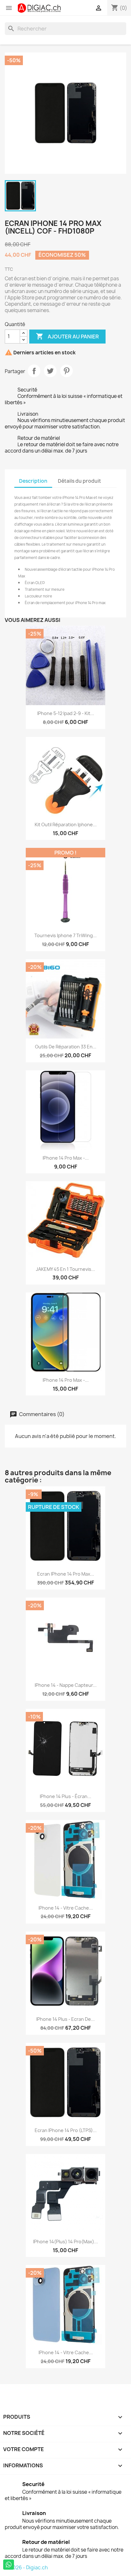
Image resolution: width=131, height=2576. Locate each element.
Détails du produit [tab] (79, 481)
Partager (34, 371)
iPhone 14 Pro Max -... (66, 1158)
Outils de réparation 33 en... (66, 1047)
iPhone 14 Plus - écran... (65, 1796)
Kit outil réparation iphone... (66, 825)
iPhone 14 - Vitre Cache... (66, 1908)
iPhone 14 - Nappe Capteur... (66, 1685)
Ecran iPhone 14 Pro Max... (66, 1574)
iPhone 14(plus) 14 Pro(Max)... (65, 2242)
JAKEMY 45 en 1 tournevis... (65, 1269)
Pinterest (66, 371)
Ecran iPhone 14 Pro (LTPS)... (66, 2130)
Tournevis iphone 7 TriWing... (65, 935)
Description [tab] (33, 481)
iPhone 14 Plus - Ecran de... (65, 2019)
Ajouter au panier (67, 336)
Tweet (50, 371)
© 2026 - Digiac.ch (26, 2568)
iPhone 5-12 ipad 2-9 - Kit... (66, 713)
